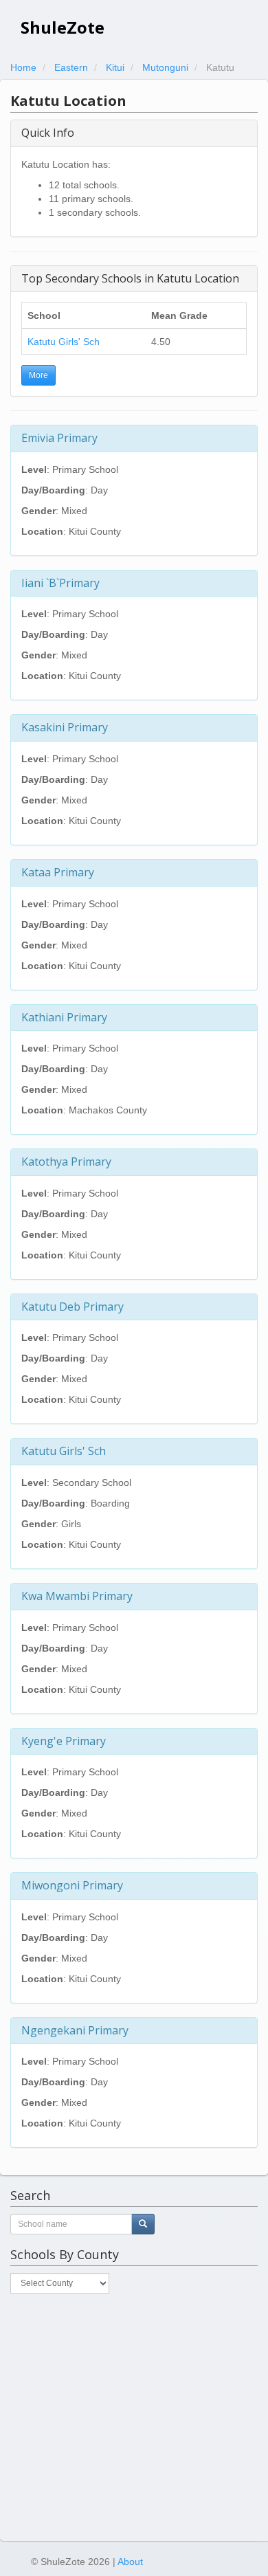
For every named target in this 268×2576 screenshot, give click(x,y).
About (130, 2562)
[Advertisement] (134, 2417)
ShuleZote (63, 27)
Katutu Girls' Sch (64, 342)
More (38, 375)
